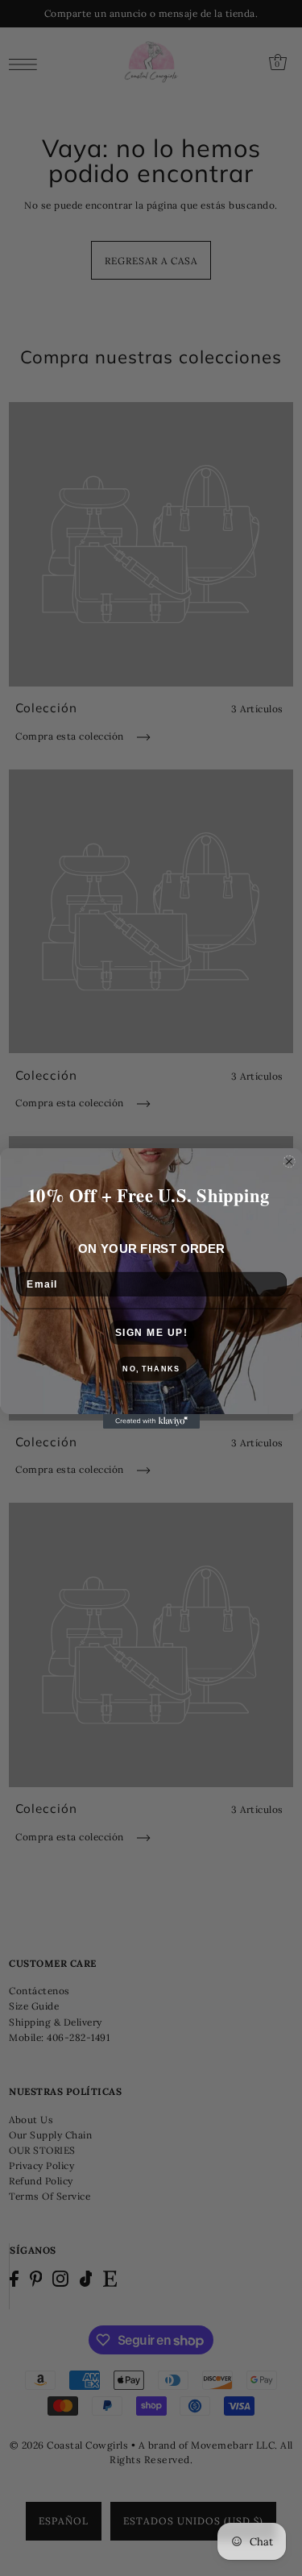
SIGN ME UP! (151, 1332)
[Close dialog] (289, 1161)
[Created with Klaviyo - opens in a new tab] (151, 1421)
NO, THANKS (151, 1369)
